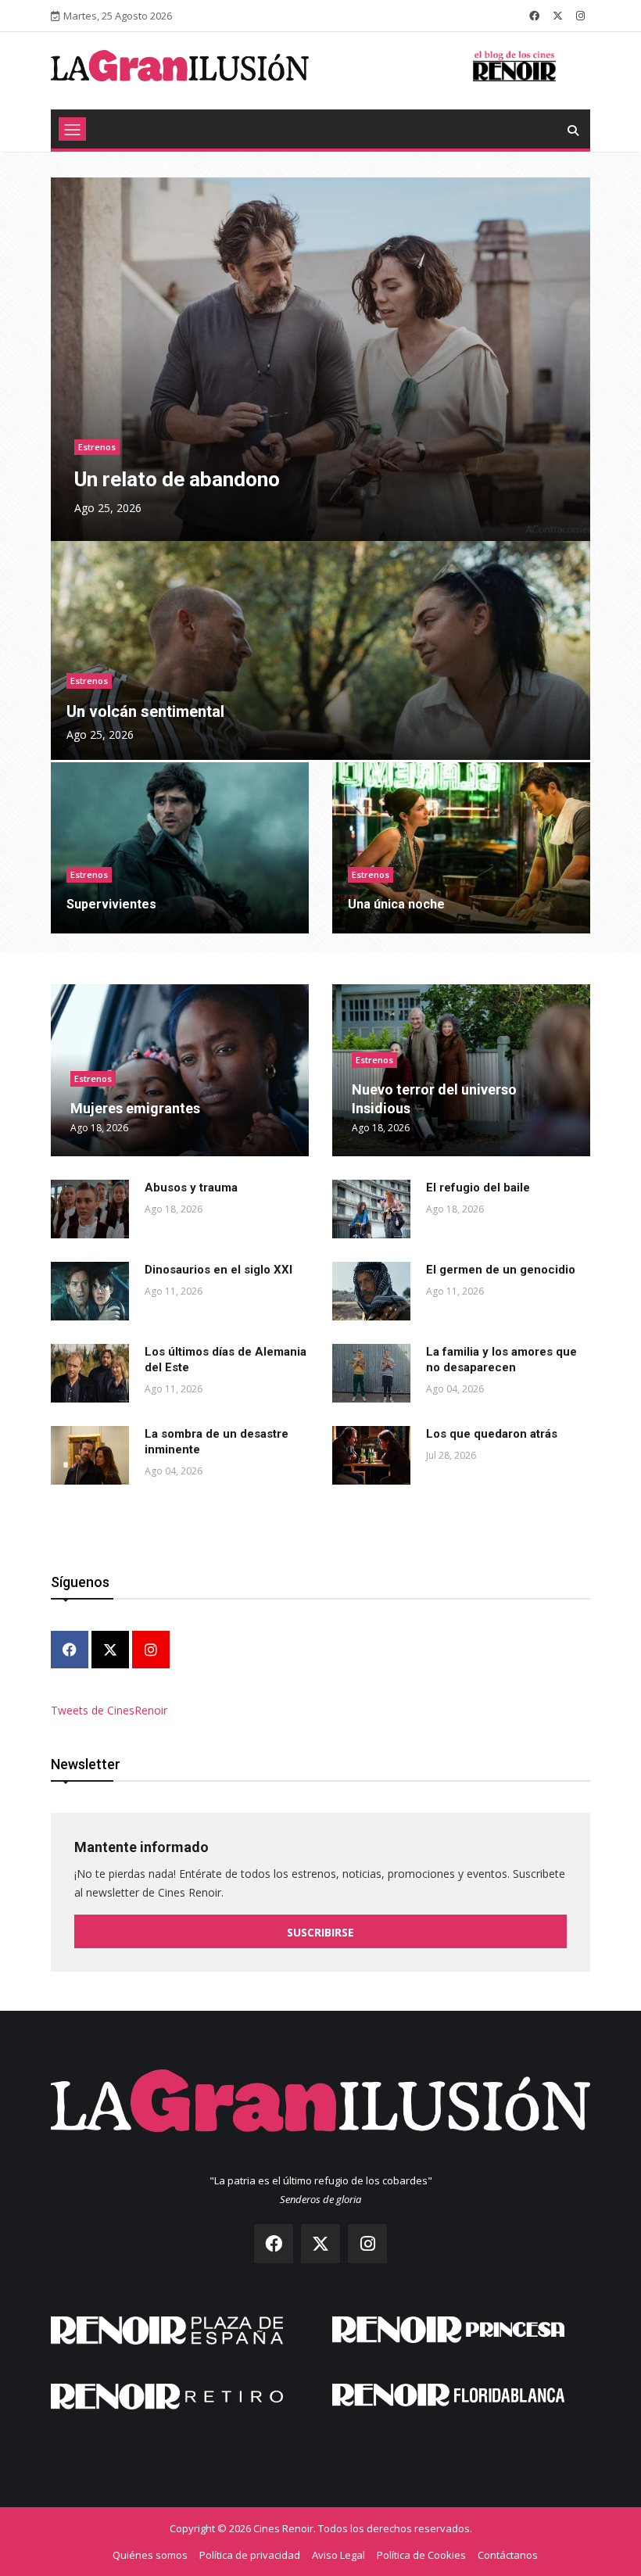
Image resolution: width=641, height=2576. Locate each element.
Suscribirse (320, 1932)
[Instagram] (151, 1651)
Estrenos (97, 447)
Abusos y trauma (191, 1188)
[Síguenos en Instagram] (580, 16)
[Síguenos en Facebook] (534, 16)
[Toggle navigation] (72, 129)
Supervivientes (111, 904)
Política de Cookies (421, 2555)
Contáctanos (508, 2555)
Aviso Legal (338, 2555)
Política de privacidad (250, 2555)
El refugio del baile (478, 1188)
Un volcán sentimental (145, 711)
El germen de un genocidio (501, 1270)
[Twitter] (110, 1651)
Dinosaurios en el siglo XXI (218, 1270)
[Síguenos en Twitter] (558, 16)
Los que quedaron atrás (492, 1434)
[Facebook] (70, 1651)
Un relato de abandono (177, 479)
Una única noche (396, 904)
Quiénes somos (150, 2555)
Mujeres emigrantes (135, 1108)
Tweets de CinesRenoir (109, 1710)
